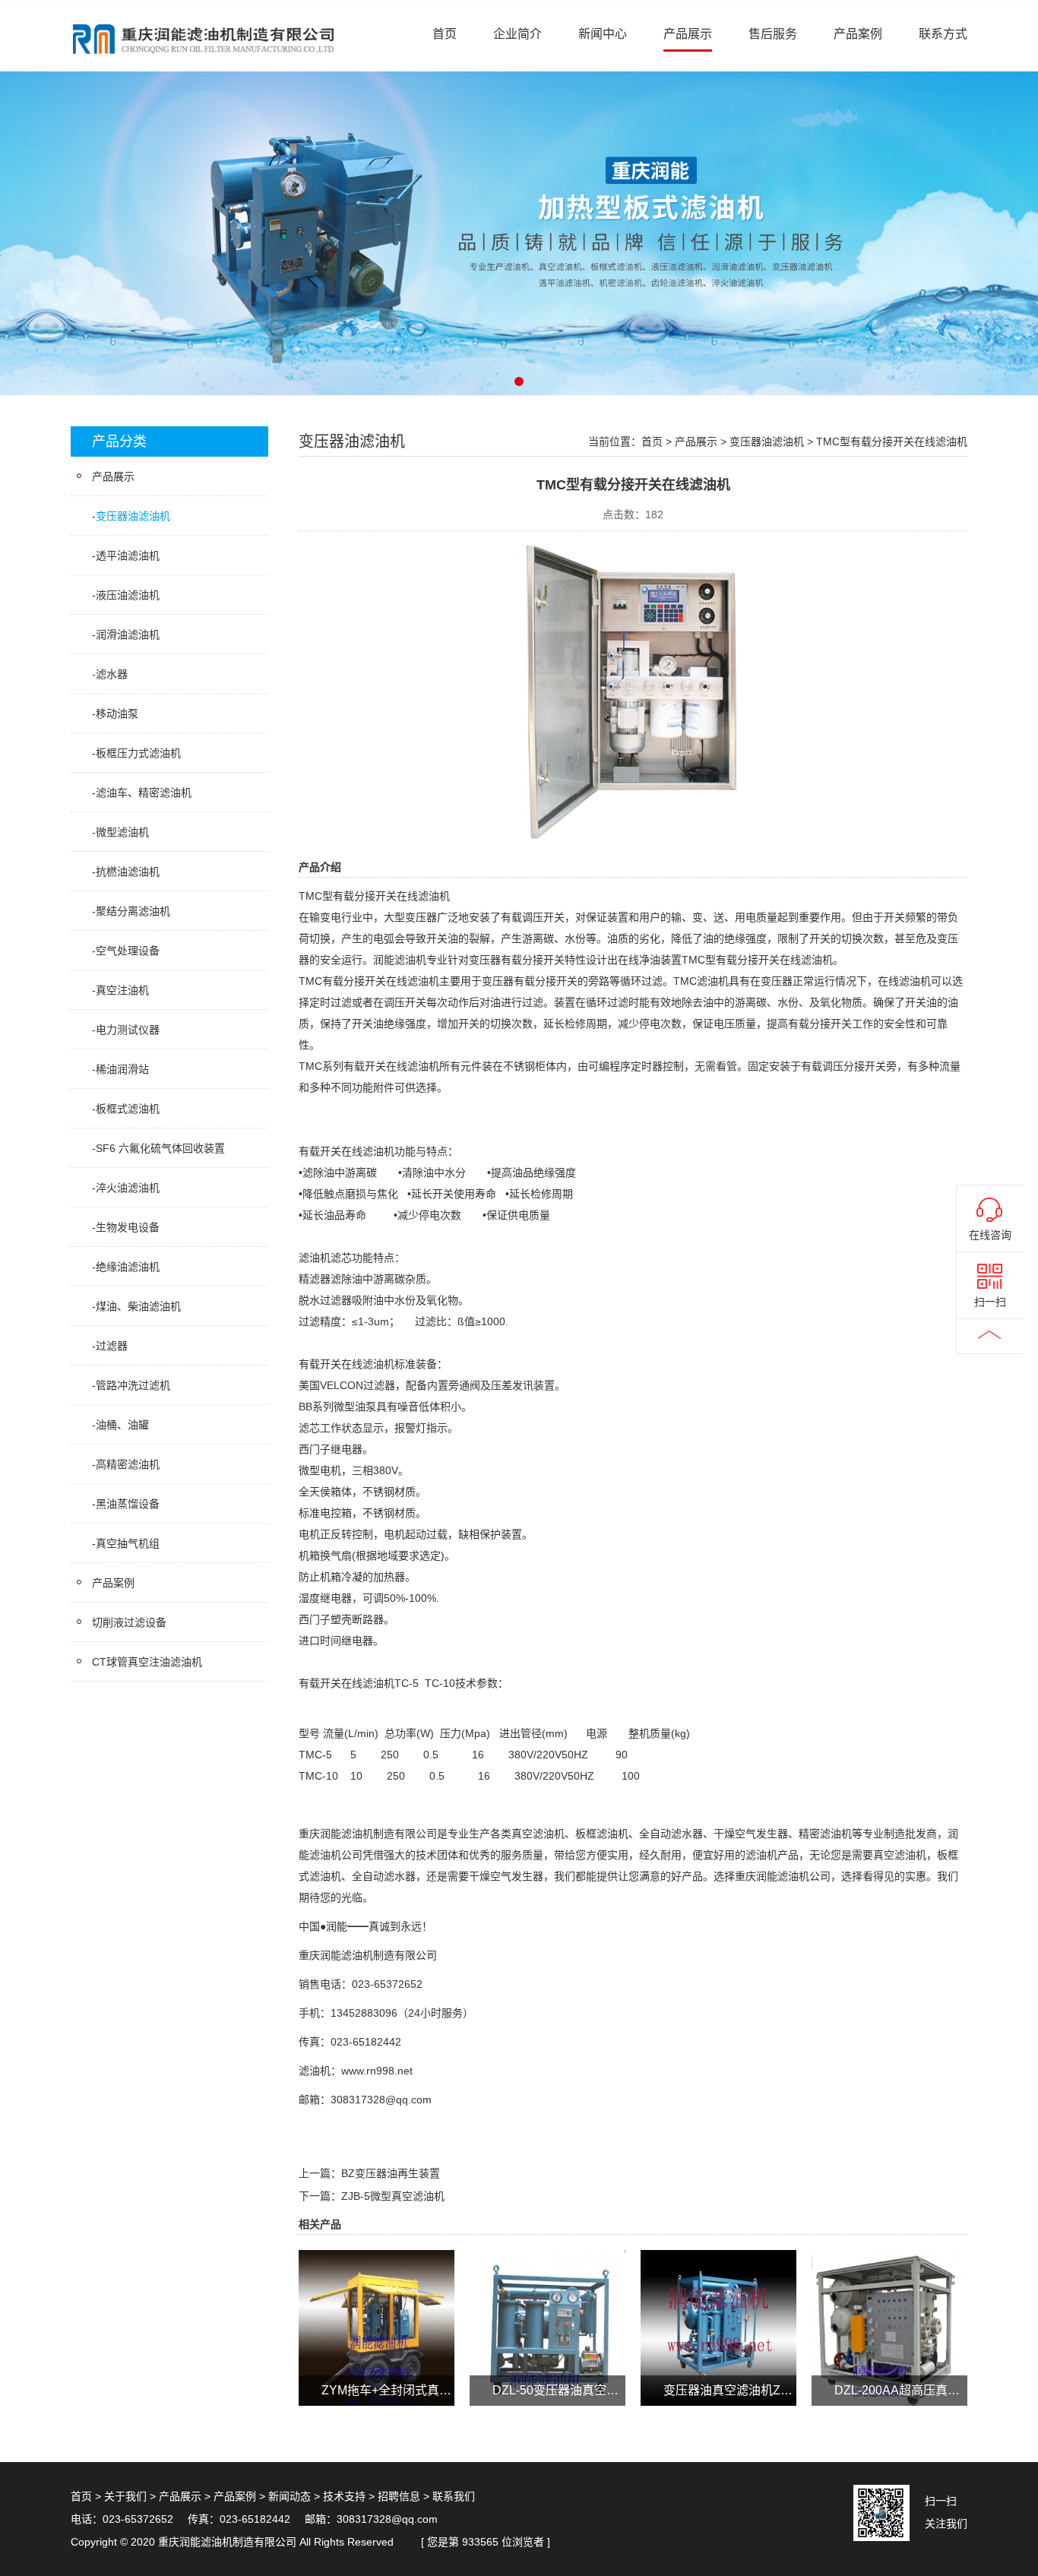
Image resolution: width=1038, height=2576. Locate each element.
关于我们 (125, 2496)
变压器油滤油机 (133, 516)
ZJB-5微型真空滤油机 (393, 2196)
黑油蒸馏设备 (128, 1504)
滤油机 (434, 896)
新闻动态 (290, 2496)
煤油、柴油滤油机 (138, 1306)
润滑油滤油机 (128, 635)
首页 (445, 34)
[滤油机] (519, 233)
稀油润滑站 (122, 1069)
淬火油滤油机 (128, 1188)
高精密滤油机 (128, 1464)
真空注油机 (122, 990)
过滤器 (112, 1346)
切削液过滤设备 (129, 1622)
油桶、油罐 (122, 1425)
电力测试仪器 (128, 1030)
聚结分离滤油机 (133, 911)
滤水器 (112, 674)
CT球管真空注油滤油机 (147, 1662)
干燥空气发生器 (751, 1834)
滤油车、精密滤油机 (144, 793)
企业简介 (517, 34)
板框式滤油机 (128, 1109)
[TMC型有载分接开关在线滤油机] (633, 690)
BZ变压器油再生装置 (391, 2173)
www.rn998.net (377, 2071)
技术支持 (344, 2496)
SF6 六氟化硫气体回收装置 (160, 1148)
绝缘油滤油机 (128, 1267)
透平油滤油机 (128, 555)
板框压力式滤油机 (138, 753)
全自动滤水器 (671, 1834)
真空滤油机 (538, 1834)
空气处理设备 (128, 951)
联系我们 (454, 2496)
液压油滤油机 (128, 595)
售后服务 (773, 34)
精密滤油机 (825, 1834)
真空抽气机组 (128, 1543)
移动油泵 (117, 714)
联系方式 (943, 34)
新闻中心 (603, 34)
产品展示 (688, 34)
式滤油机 (320, 1876)
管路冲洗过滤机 (133, 1385)
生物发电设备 (128, 1227)
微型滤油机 (122, 832)
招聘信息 (399, 2496)
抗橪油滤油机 (128, 872)
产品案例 (858, 34)
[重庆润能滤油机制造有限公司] (204, 39)
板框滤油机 (602, 1834)
